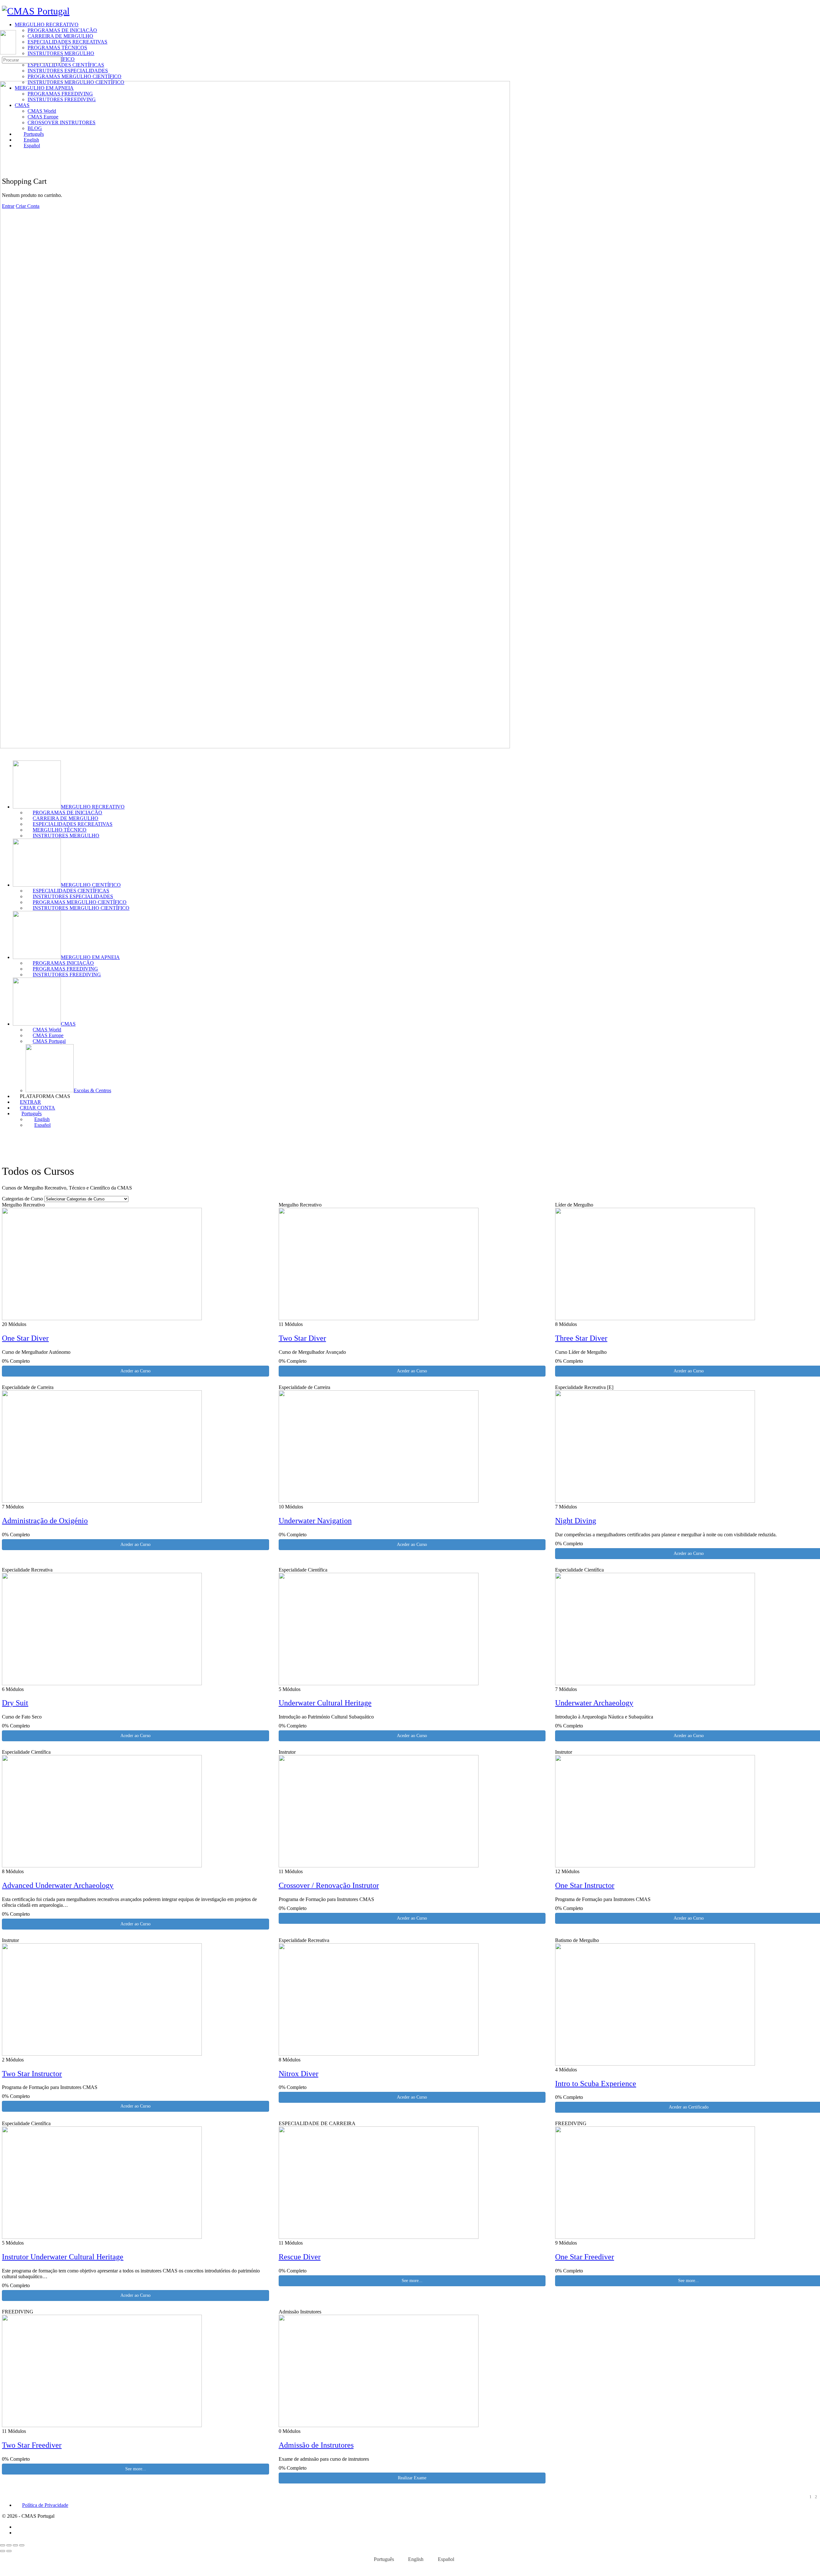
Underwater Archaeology (594, 1703)
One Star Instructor (585, 1885)
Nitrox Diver (299, 2074)
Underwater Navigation (315, 1521)
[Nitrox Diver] (379, 2054)
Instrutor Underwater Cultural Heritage (63, 2257)
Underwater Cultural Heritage (325, 1703)
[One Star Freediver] (655, 2237)
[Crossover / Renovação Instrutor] (379, 1866)
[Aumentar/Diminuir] (3, 2545)
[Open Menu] (4, 27)
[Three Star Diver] (655, 1318)
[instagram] (18, 2533)
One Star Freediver (585, 2257)
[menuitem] (416, 1114)
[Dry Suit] (102, 1683)
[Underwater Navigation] (379, 1501)
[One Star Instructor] (655, 1866)
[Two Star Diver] (379, 1318)
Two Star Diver (302, 1338)
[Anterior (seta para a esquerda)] (3, 2551)
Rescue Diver (300, 2257)
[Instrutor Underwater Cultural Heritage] (102, 2237)
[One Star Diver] (102, 1318)
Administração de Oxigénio (45, 1521)
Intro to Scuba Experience (596, 2084)
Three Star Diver (581, 1338)
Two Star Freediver (32, 2445)
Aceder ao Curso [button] (135, 1371)
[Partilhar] (15, 2545)
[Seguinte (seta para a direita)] (9, 2551)
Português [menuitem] (384, 2559)
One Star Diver (25, 1338)
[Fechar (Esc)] (22, 2545)
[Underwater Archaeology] (655, 1683)
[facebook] (18, 2527)
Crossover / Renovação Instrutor (329, 1885)
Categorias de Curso (22, 1199)
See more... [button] (412, 2281)
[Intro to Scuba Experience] (655, 2064)
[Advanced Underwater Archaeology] (102, 1866)
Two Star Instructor (32, 2074)
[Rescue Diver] (379, 2237)
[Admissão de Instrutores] (379, 2425)
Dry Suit (15, 1703)
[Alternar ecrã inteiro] (9, 2545)
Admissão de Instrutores (316, 2445)
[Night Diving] (655, 1501)
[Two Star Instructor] (102, 2054)
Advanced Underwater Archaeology (58, 1885)
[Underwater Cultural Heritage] (379, 1683)
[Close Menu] (4, 752)
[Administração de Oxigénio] (102, 1501)
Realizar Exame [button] (412, 2478)
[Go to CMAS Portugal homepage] (36, 11)
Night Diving (576, 1521)
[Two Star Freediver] (102, 2425)
